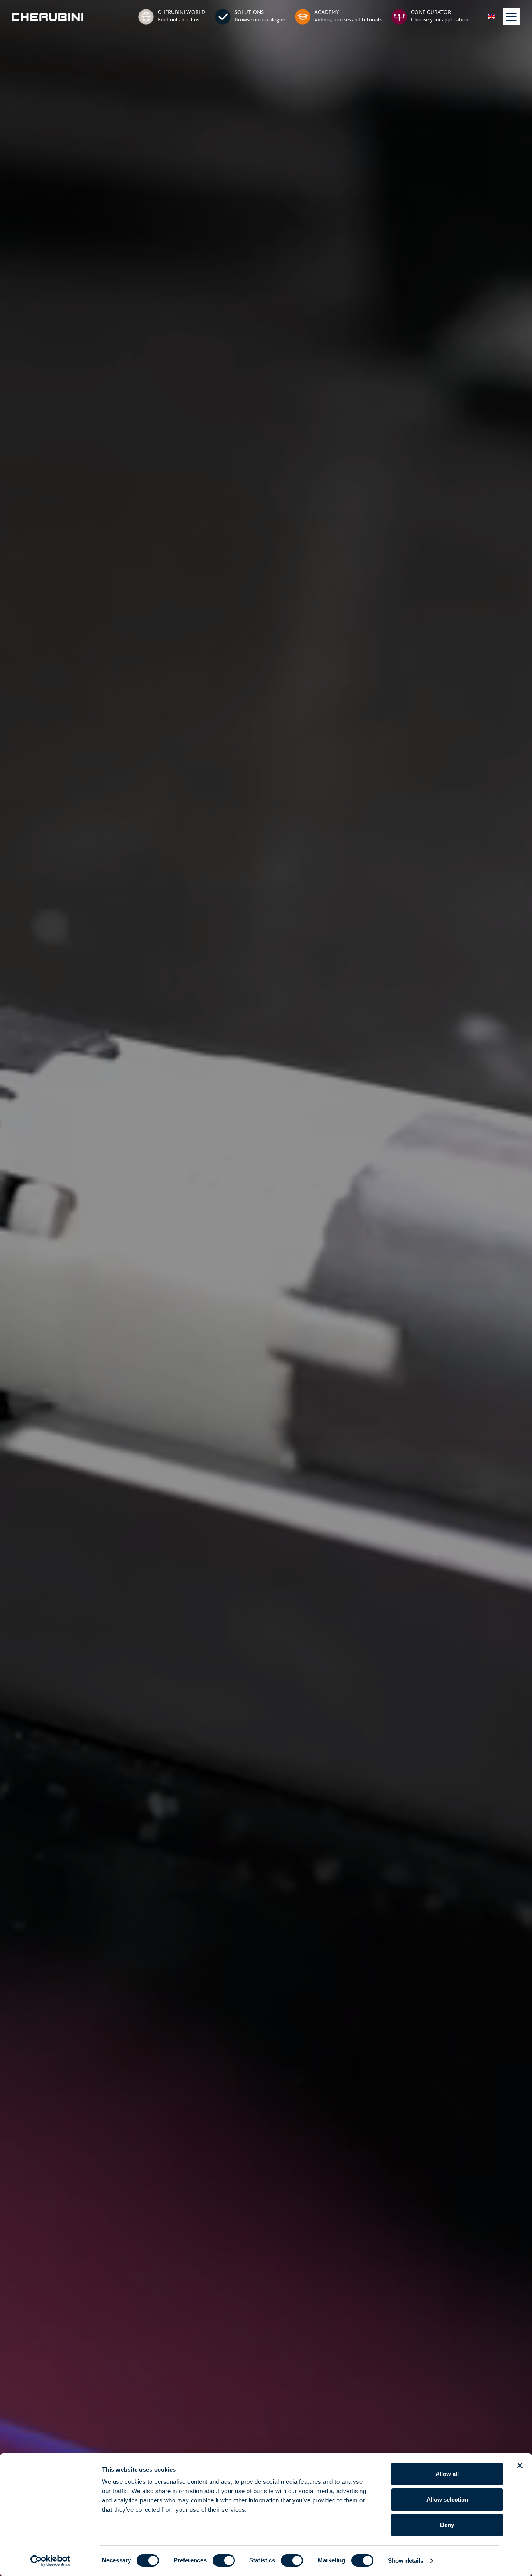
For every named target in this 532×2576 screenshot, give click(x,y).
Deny (447, 2525)
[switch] (224, 2560)
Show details (406, 2561)
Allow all (447, 2474)
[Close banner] (520, 2465)
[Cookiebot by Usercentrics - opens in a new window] (50, 2561)
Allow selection (447, 2499)
